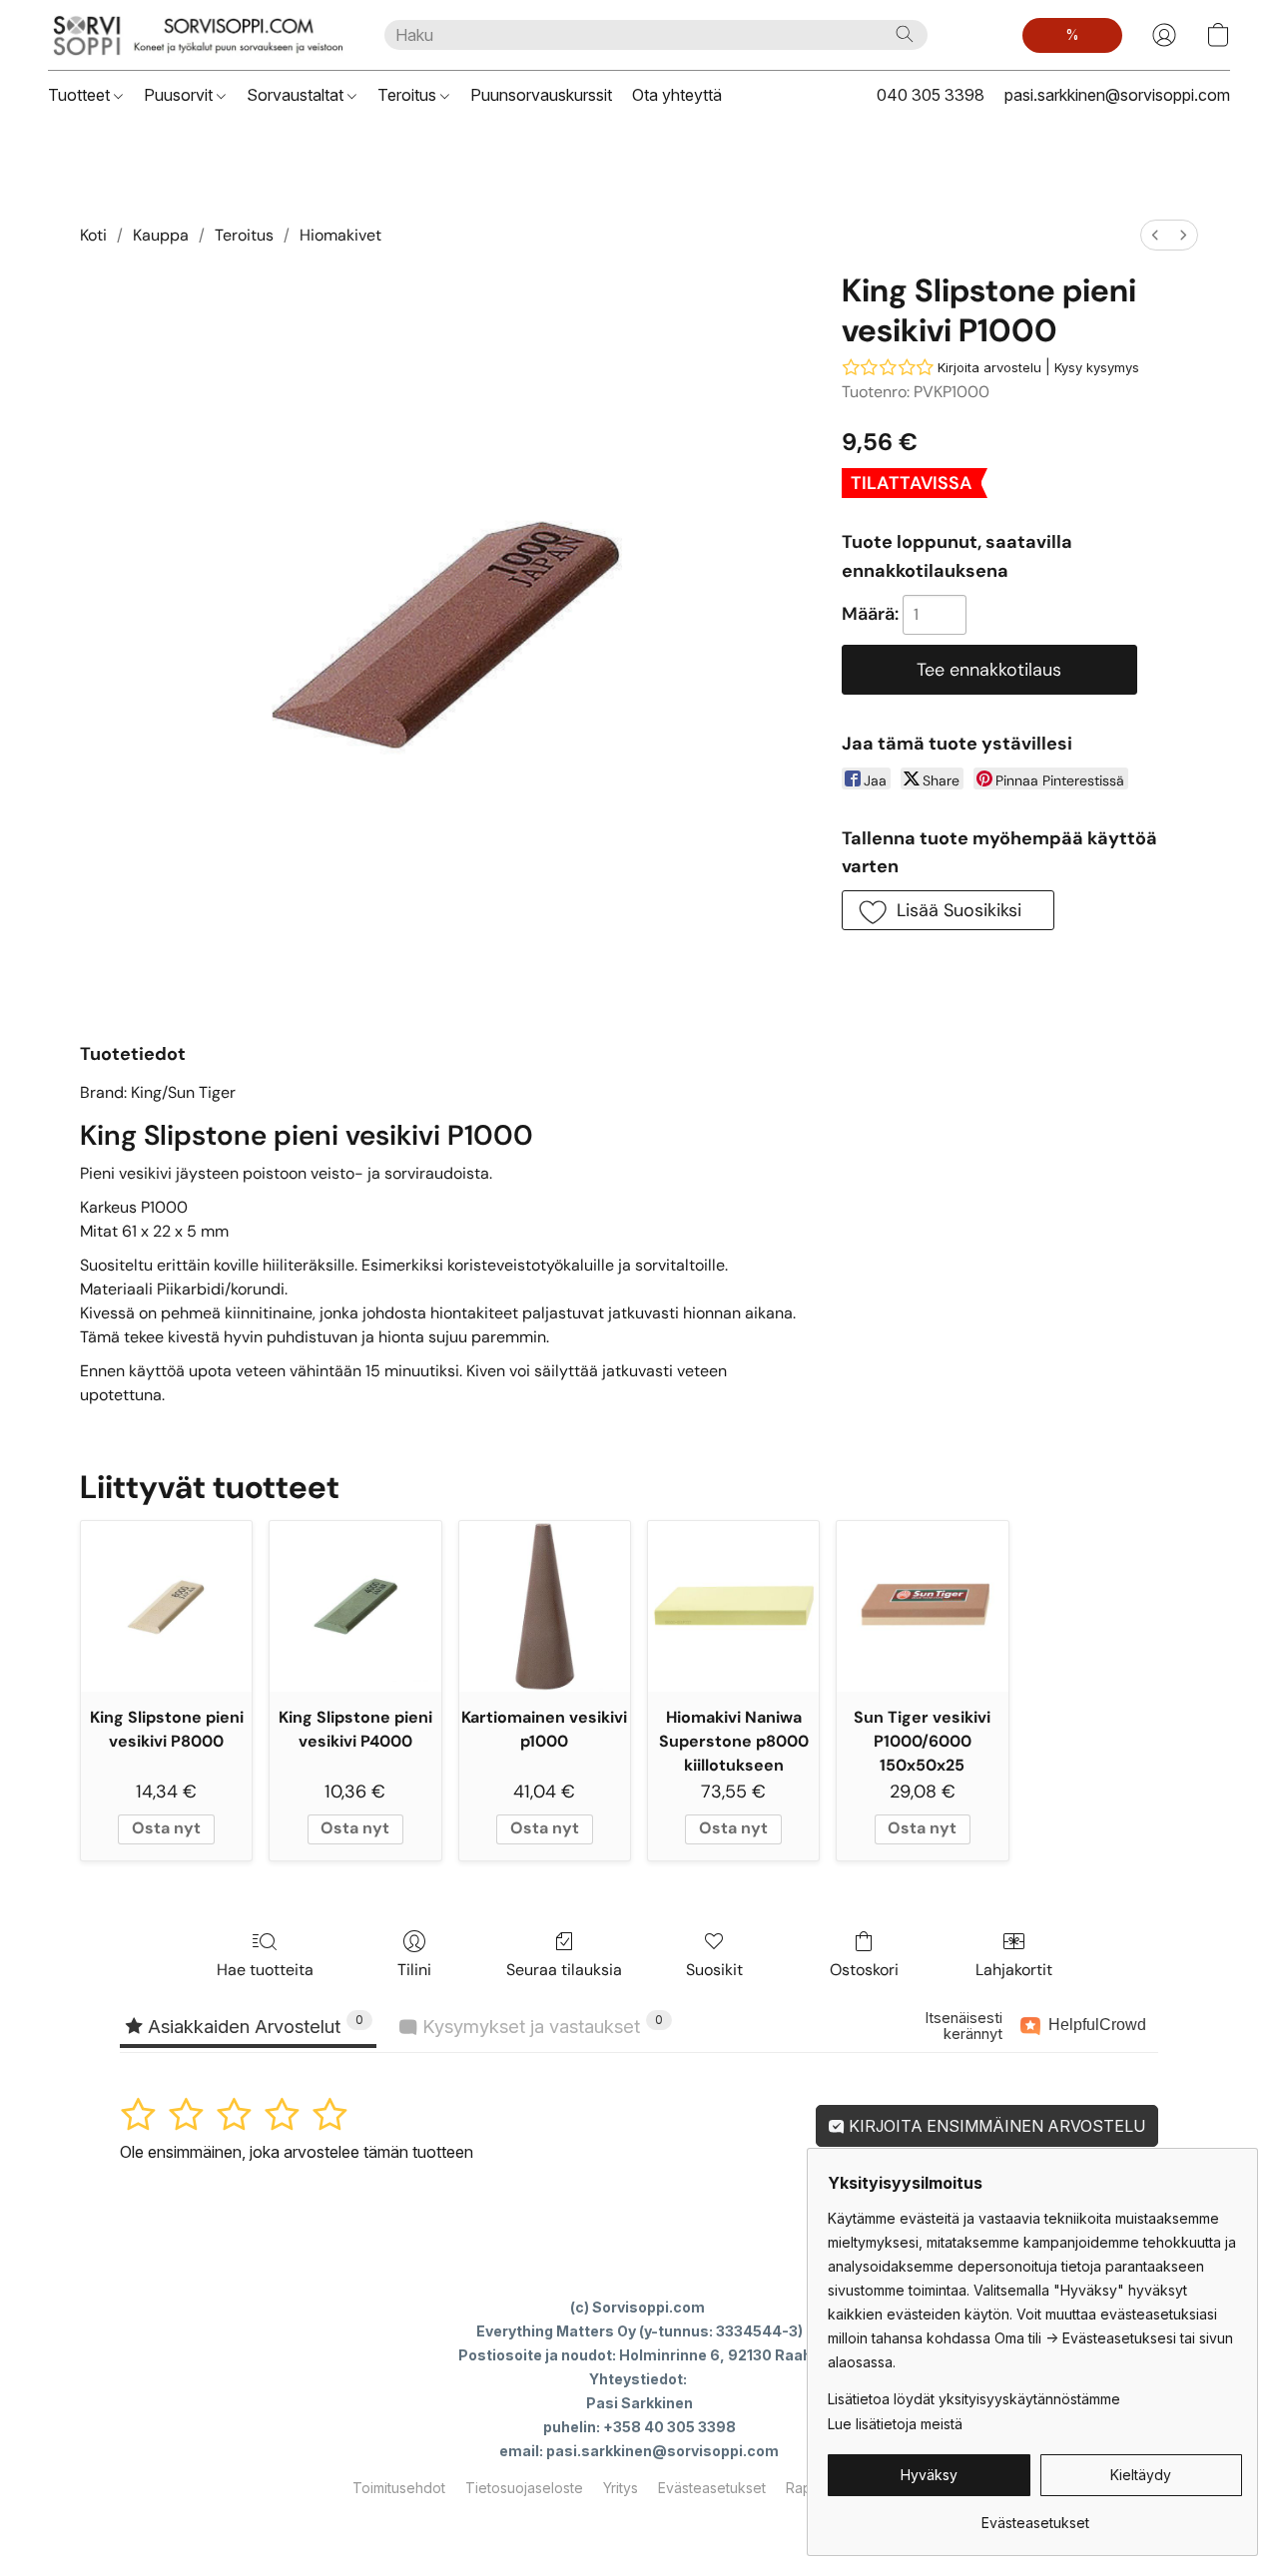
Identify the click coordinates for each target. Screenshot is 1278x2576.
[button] (196, 35)
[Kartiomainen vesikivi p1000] (545, 1606)
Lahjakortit (1014, 1970)
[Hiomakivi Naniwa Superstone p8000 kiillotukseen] (733, 1606)
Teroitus (409, 95)
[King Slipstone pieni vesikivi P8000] (166, 1606)
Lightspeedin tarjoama (639, 2523)
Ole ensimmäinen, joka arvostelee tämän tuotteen (297, 2152)
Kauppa (161, 235)
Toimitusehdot (399, 2488)
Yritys (621, 2488)
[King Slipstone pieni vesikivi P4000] (355, 1606)
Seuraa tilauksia (564, 1970)
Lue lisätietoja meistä (895, 2424)
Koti (93, 235)
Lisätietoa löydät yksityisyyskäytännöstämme (974, 2399)
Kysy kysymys (1097, 367)
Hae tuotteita (265, 1970)
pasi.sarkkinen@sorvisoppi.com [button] (1117, 95)
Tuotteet (81, 95)
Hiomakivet (340, 235)
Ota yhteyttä (677, 95)
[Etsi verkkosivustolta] (905, 34)
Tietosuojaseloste (524, 2488)
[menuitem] (1155, 235)
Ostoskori (864, 1970)
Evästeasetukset (712, 2488)
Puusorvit (180, 95)
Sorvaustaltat (297, 95)
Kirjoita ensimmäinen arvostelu (995, 2126)
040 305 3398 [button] (931, 95)
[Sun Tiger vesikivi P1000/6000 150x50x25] (922, 1606)
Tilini (414, 1970)
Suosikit (714, 1970)
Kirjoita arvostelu (989, 367)
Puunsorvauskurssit (541, 95)
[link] (1035, 2516)
